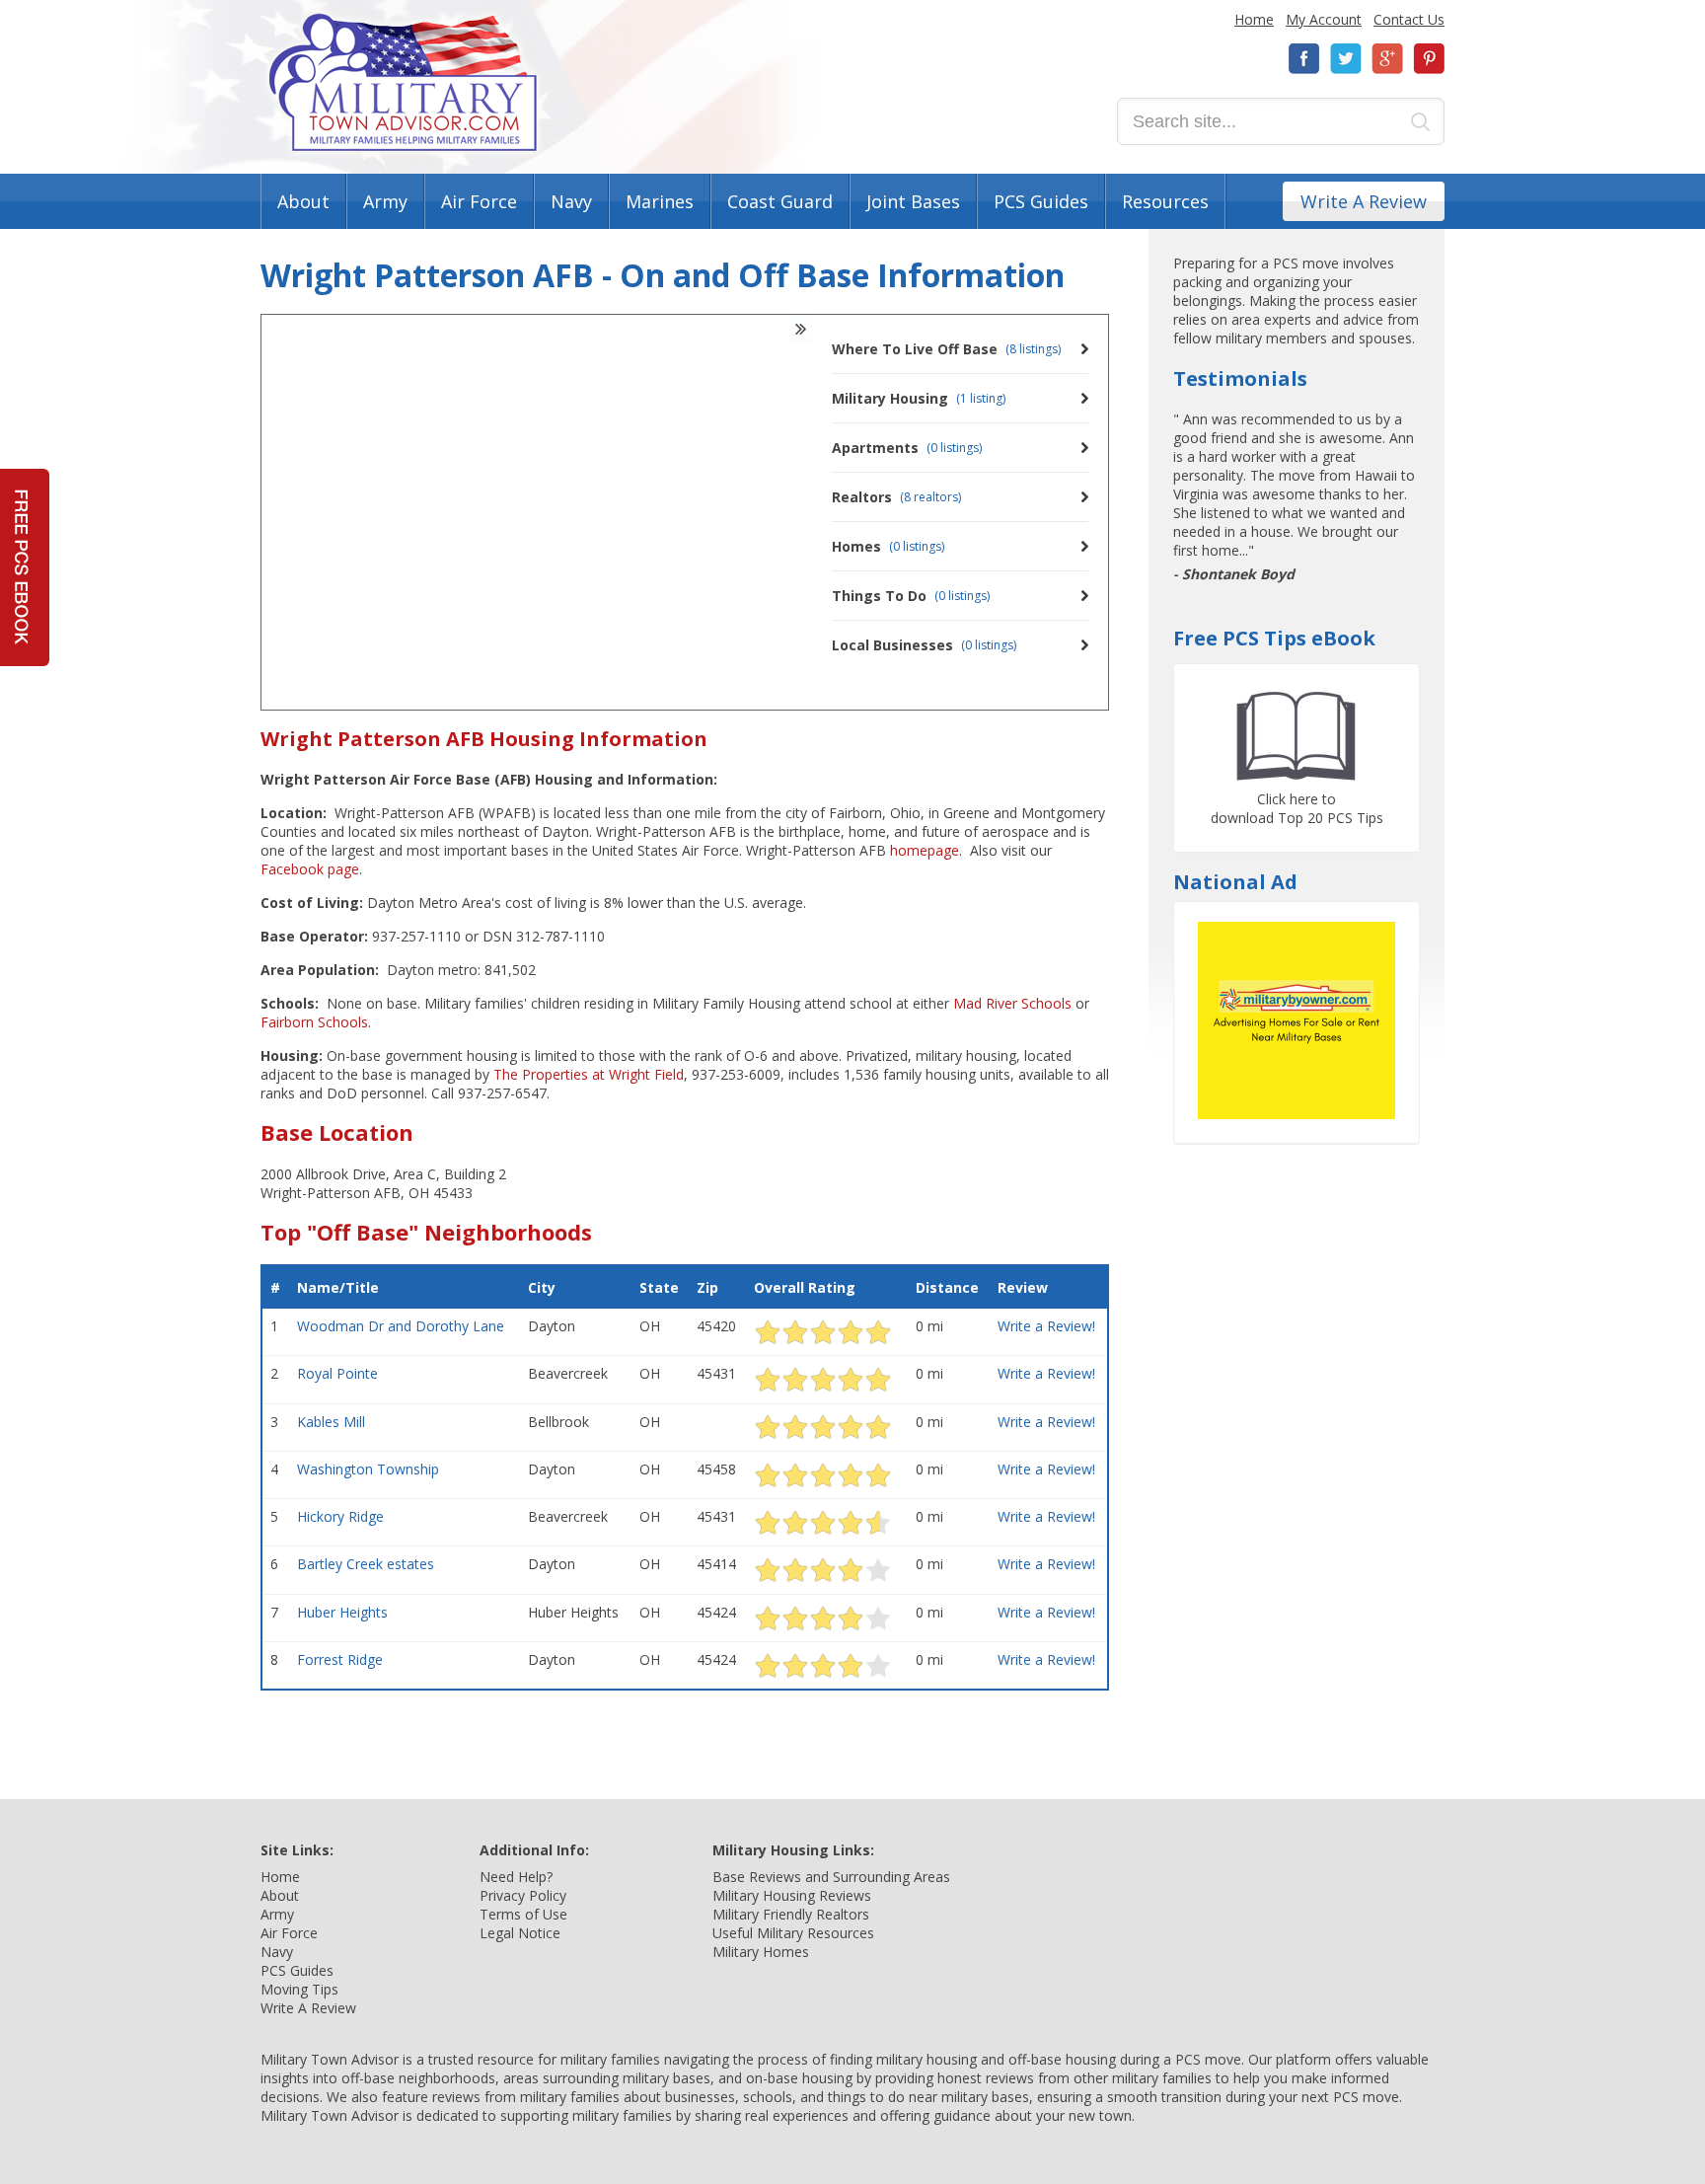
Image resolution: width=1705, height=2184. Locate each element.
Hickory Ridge (340, 1516)
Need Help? (516, 1877)
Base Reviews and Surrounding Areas (831, 1877)
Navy (571, 201)
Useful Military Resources (793, 1933)
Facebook (1304, 59)
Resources (1165, 201)
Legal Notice (520, 1933)
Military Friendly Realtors (791, 1914)
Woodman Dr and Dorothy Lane (401, 1326)
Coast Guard (780, 201)
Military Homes (761, 1952)
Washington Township (368, 1469)
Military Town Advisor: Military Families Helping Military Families (403, 82)
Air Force (479, 201)
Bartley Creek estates (366, 1564)
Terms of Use (523, 1914)
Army (385, 201)
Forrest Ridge (340, 1659)
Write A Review (1364, 201)
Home (1254, 19)
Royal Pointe (337, 1373)
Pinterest (1429, 59)
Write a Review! (1046, 1326)
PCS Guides (1041, 201)
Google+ (1387, 59)
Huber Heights (342, 1612)
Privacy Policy (523, 1895)
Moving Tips (299, 1989)
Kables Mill (331, 1422)
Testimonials (1240, 378)
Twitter (1346, 59)
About (303, 201)
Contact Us (1409, 19)
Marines (660, 201)
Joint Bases (913, 201)
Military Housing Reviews (792, 1895)
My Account (1324, 19)
